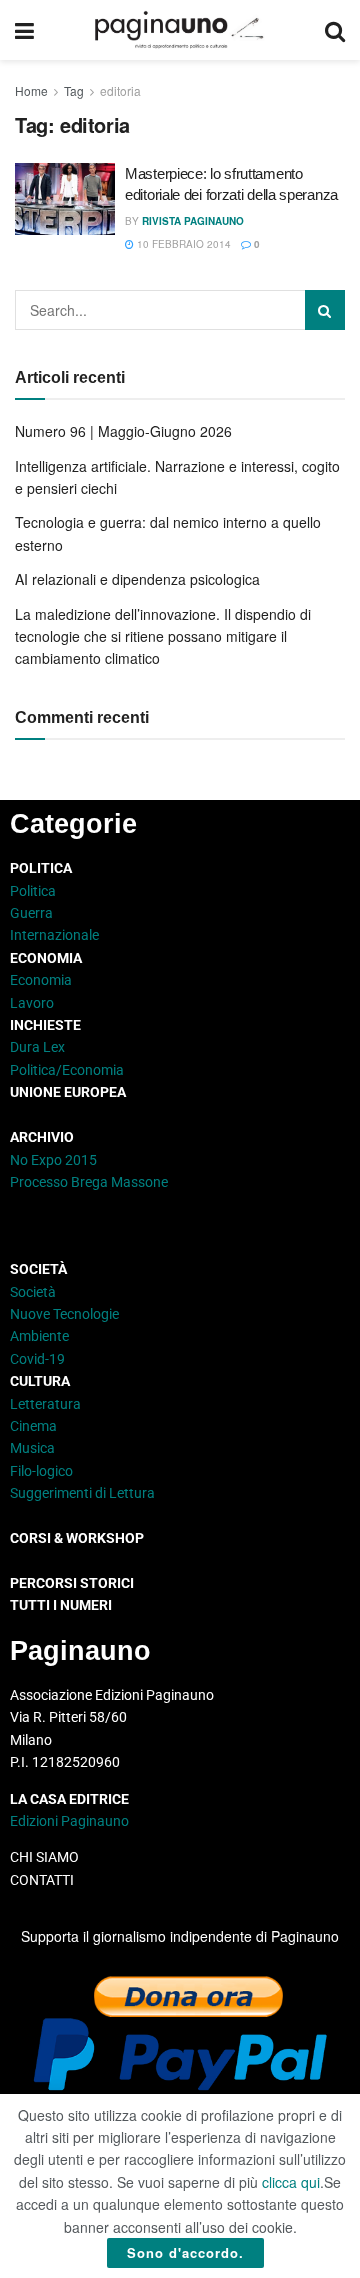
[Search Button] (335, 30)
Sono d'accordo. (185, 2252)
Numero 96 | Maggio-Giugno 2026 (123, 431)
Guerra (31, 913)
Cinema (33, 1426)
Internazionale (54, 935)
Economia (41, 980)
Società (33, 1292)
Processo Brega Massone (89, 1182)
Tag (74, 90)
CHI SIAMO (44, 1857)
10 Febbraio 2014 (182, 244)
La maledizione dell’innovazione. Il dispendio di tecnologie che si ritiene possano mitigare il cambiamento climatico (163, 636)
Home (31, 90)
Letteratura (45, 1404)
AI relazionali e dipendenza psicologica (137, 579)
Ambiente (39, 1336)
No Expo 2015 (53, 1160)
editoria (120, 90)
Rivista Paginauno (193, 221)
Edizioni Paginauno (71, 1821)
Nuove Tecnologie (64, 1314)
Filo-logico (41, 1471)
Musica (32, 1448)
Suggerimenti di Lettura (82, 1493)
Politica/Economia (67, 1070)
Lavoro (32, 1003)
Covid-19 (37, 1359)
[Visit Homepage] (179, 30)
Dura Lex (37, 1047)
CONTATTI (42, 1880)
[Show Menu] (24, 30)
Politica (33, 891)
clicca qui (291, 2182)
